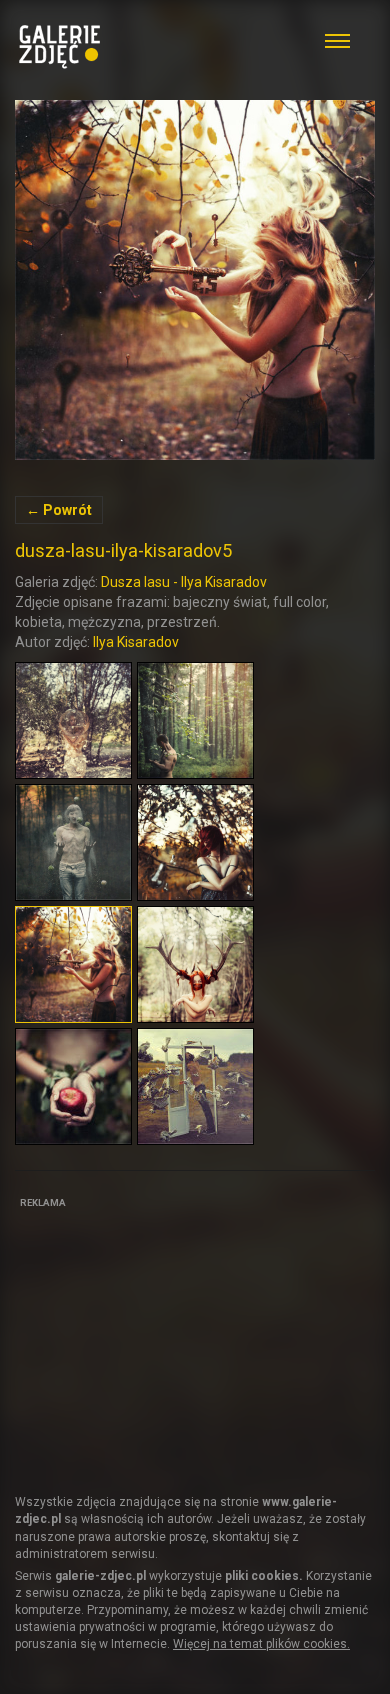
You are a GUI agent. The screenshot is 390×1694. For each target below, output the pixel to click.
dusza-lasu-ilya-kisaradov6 (195, 280)
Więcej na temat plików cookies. (261, 1644)
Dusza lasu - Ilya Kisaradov (184, 582)
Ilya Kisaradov (136, 642)
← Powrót (59, 510)
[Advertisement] (165, 1339)
